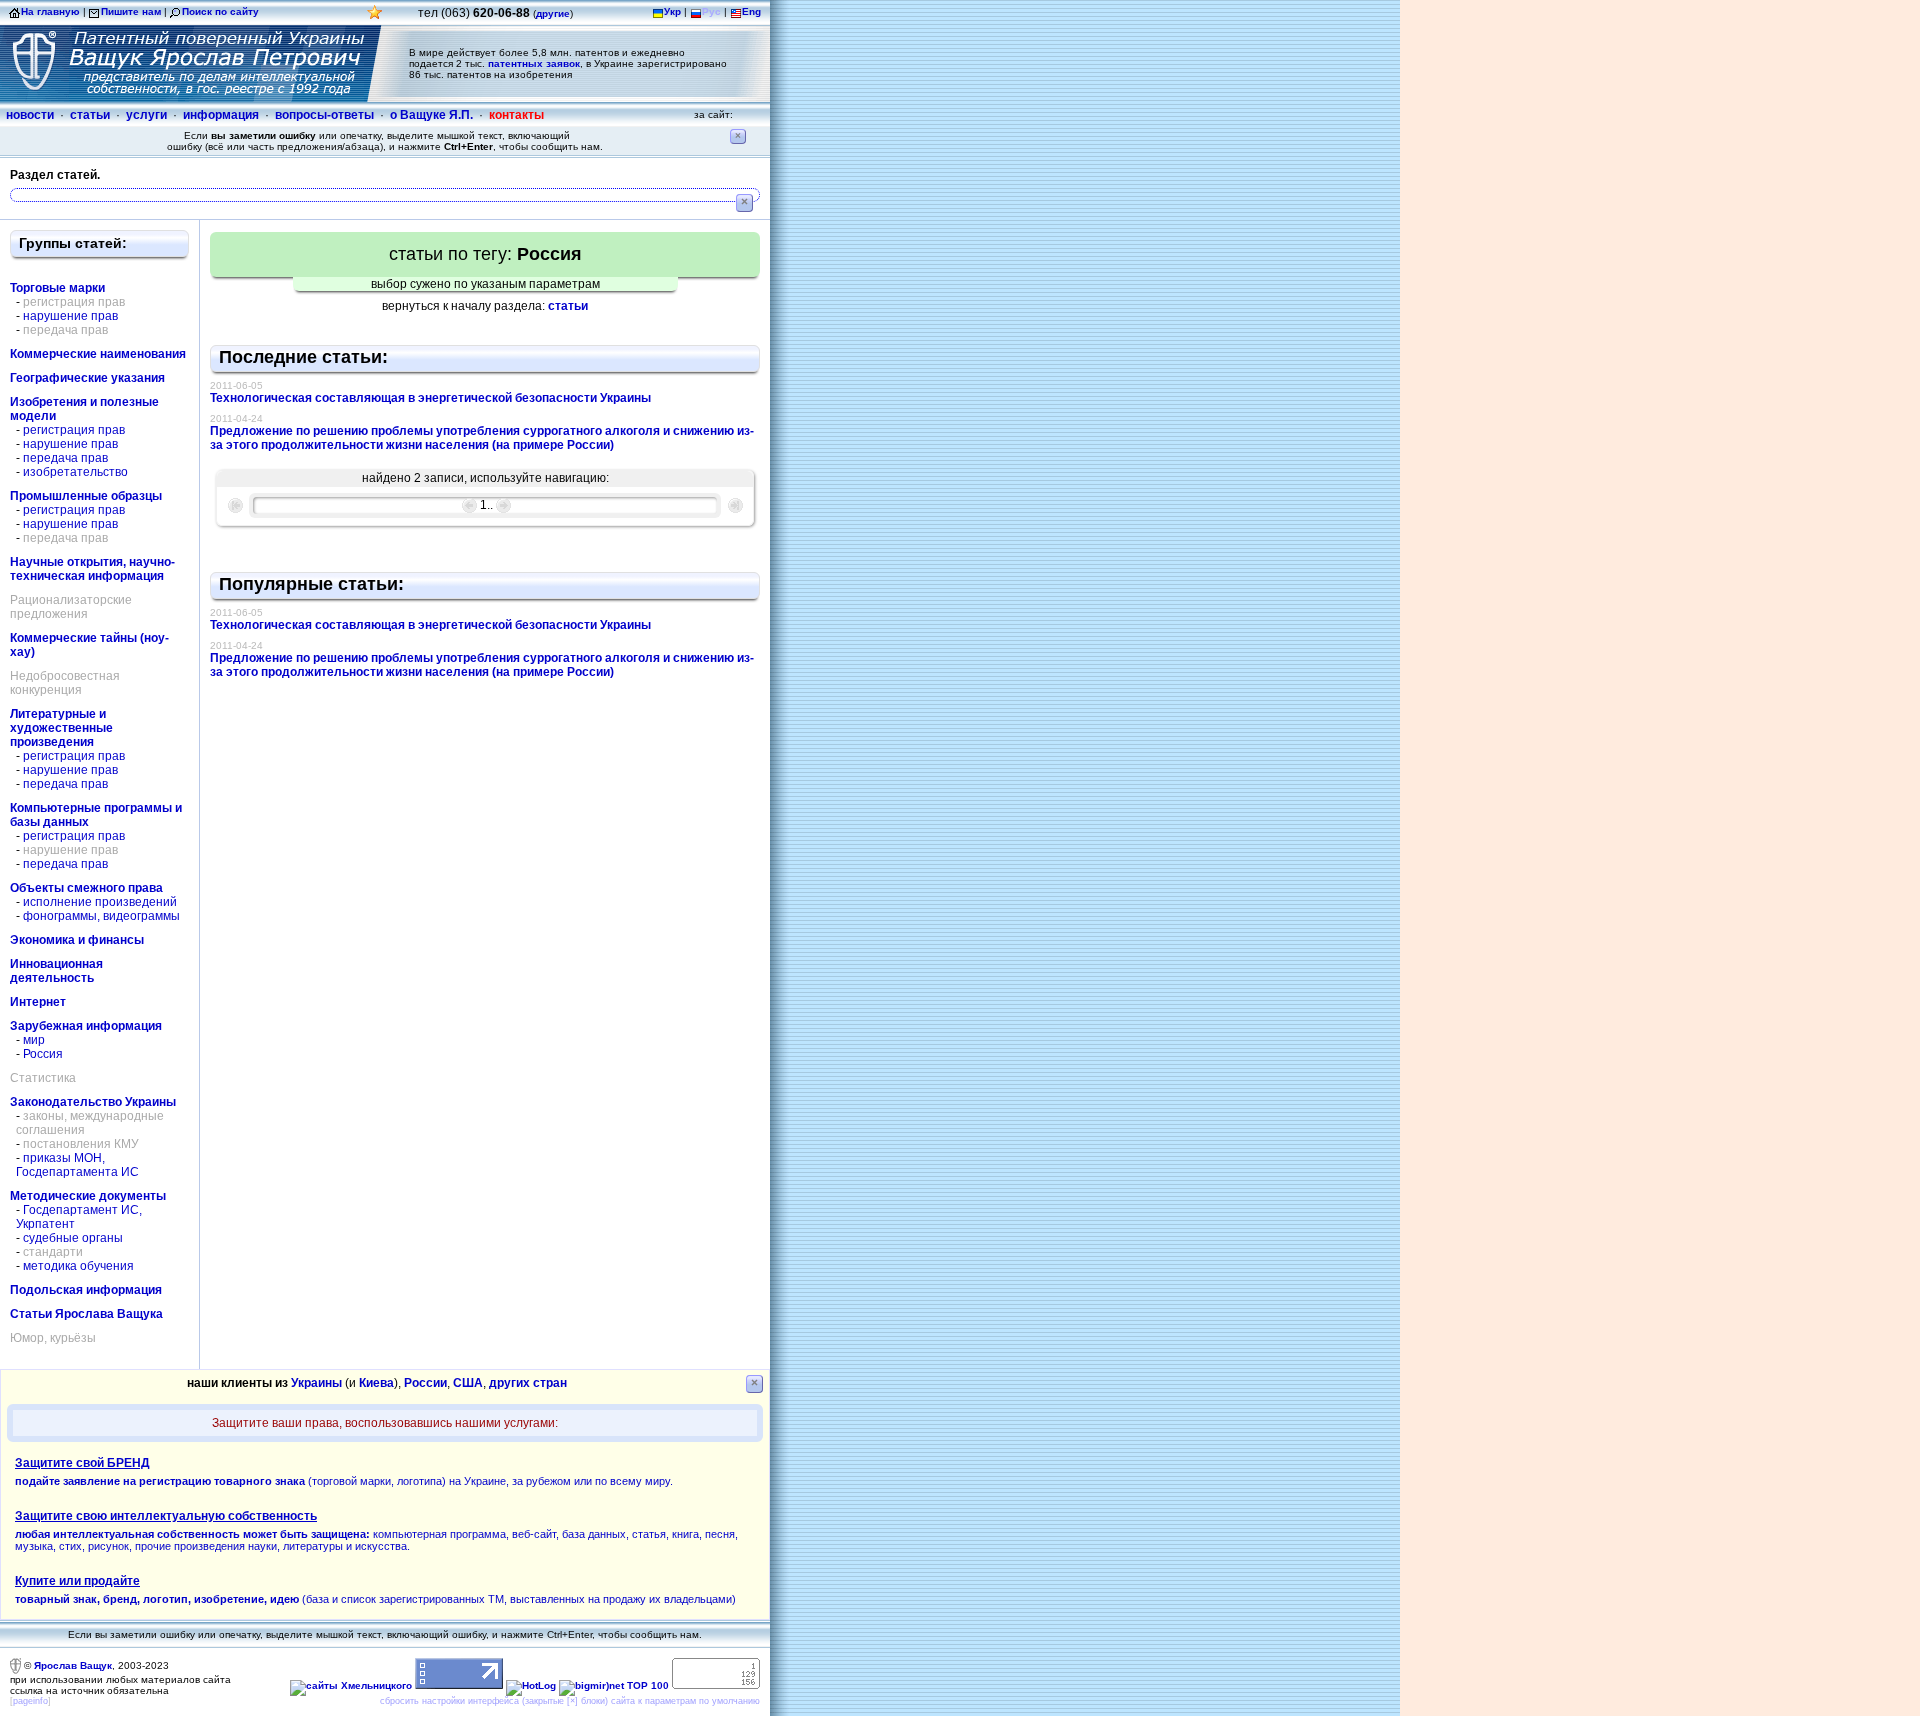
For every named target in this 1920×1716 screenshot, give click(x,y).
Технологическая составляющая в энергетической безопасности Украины (430, 398)
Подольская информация (86, 1290)
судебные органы (73, 1238)
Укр (672, 11)
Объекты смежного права (86, 888)
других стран (528, 1383)
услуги (146, 115)
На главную (50, 11)
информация (221, 115)
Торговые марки (57, 288)
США (468, 1383)
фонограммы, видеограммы (101, 916)
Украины (316, 1383)
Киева (376, 1383)
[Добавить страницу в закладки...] (375, 17)
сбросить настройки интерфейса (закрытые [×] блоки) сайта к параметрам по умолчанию (570, 1701)
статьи (90, 115)
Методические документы (88, 1196)
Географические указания (87, 378)
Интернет (38, 1002)
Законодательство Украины (93, 1102)
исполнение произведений (100, 902)
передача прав (65, 458)
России (425, 1383)
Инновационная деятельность (56, 971)
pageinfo (30, 1701)
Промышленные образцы (86, 496)
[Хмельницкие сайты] (351, 1685)
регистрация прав (74, 430)
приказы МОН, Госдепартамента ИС (77, 1165)
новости (30, 115)
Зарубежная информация (86, 1026)
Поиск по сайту (220, 11)
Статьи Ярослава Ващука (86, 1314)
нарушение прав (70, 316)
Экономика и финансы (77, 940)
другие (553, 13)
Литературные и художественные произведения (61, 728)
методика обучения (78, 1266)
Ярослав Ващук (73, 1665)
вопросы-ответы (324, 115)
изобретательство (75, 472)
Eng (751, 11)
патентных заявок (534, 63)
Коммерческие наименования (98, 354)
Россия (43, 1054)
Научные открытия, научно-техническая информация (92, 569)
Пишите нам (131, 11)
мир (34, 1040)
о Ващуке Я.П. (431, 115)
